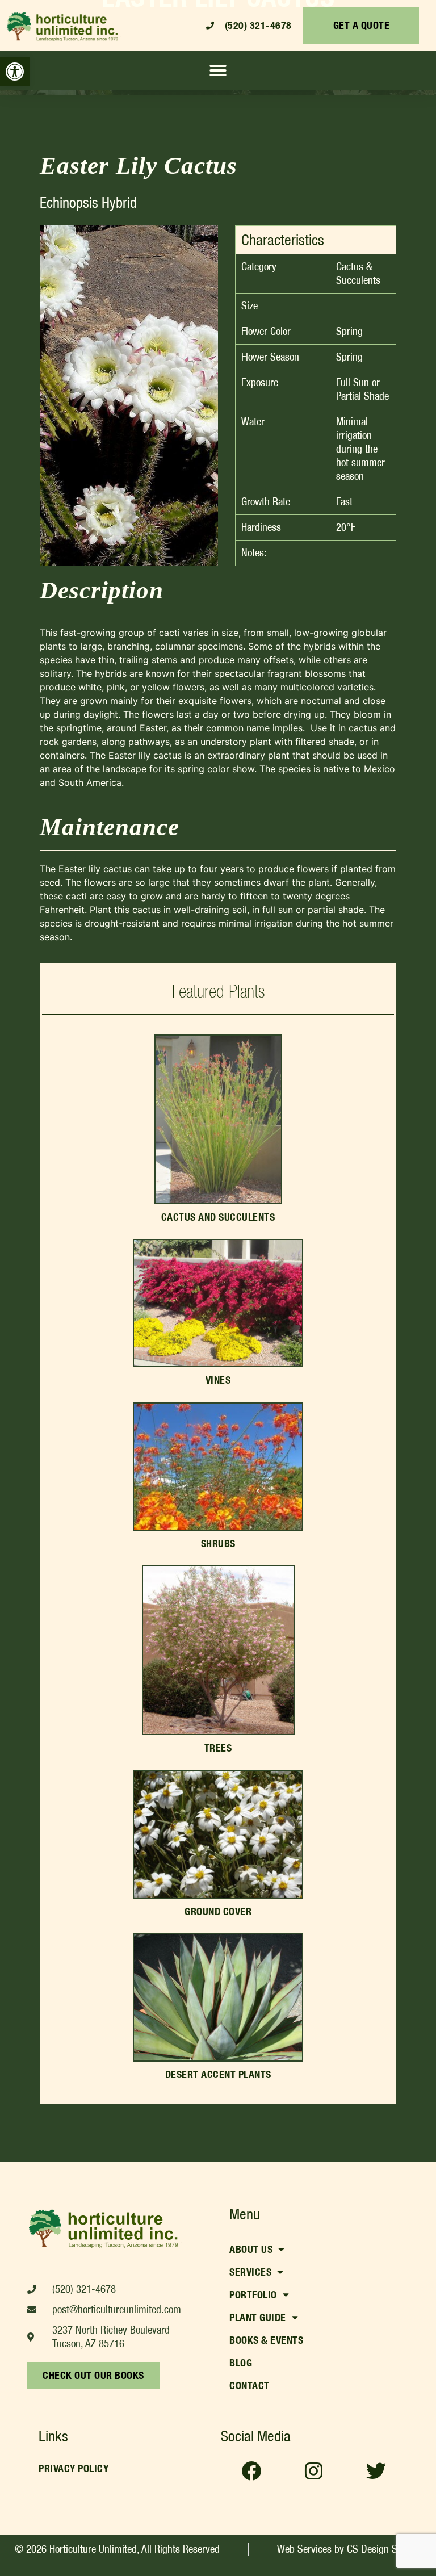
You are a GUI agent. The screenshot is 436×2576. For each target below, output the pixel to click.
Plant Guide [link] (258, 2317)
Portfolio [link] (253, 2295)
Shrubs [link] (218, 1543)
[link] (15, 72)
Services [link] (250, 2272)
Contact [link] (250, 2386)
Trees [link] (218, 1748)
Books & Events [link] (266, 2340)
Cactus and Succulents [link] (218, 1217)
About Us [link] (251, 2249)
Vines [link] (218, 1380)
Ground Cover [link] (218, 1911)
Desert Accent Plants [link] (218, 2074)
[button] (218, 70)
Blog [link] (241, 2363)
